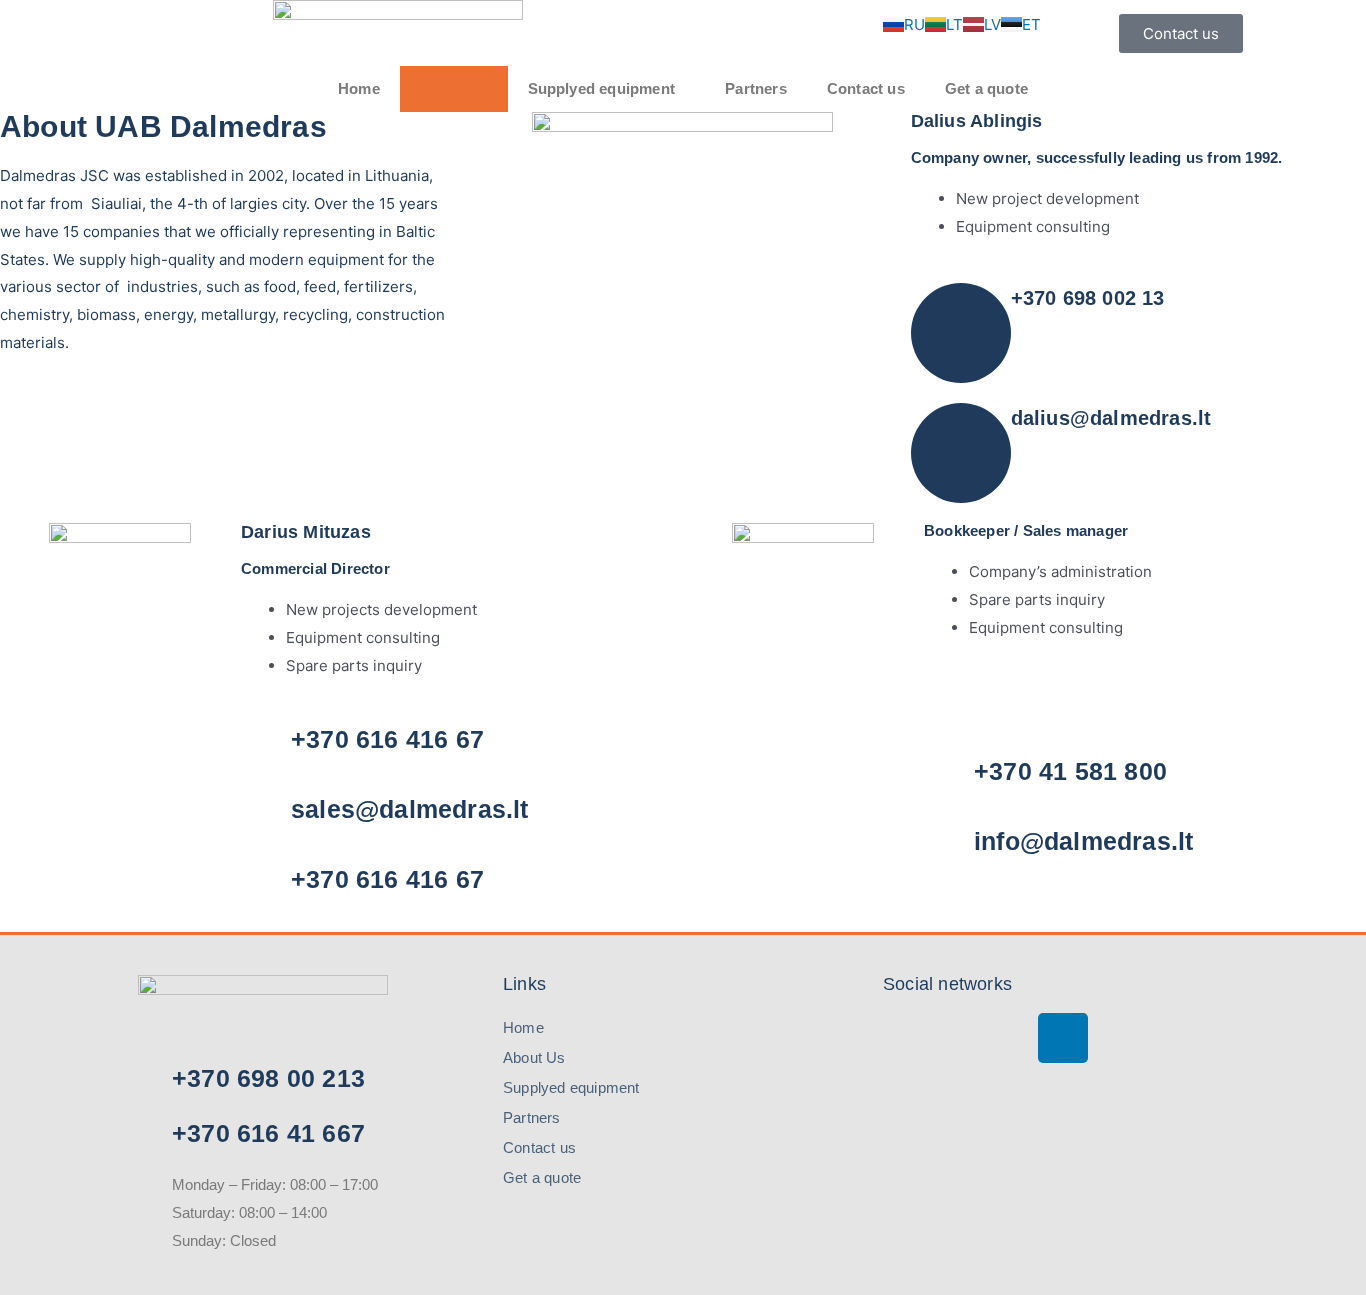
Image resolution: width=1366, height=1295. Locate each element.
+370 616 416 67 (387, 739)
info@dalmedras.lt (1083, 841)
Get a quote (986, 88)
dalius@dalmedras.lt (1111, 418)
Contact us (866, 88)
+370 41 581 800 (1070, 771)
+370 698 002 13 (1088, 298)
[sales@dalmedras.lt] (266, 817)
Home (359, 88)
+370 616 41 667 (268, 1133)
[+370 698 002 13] (961, 333)
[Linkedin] (1063, 1038)
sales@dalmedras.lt (410, 809)
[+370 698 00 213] (140, 1078)
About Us (454, 88)
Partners (756, 88)
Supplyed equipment (602, 88)
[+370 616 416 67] (266, 747)
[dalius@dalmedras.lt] (961, 453)
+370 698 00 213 (268, 1078)
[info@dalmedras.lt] (949, 849)
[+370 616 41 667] (140, 1133)
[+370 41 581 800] (949, 779)
